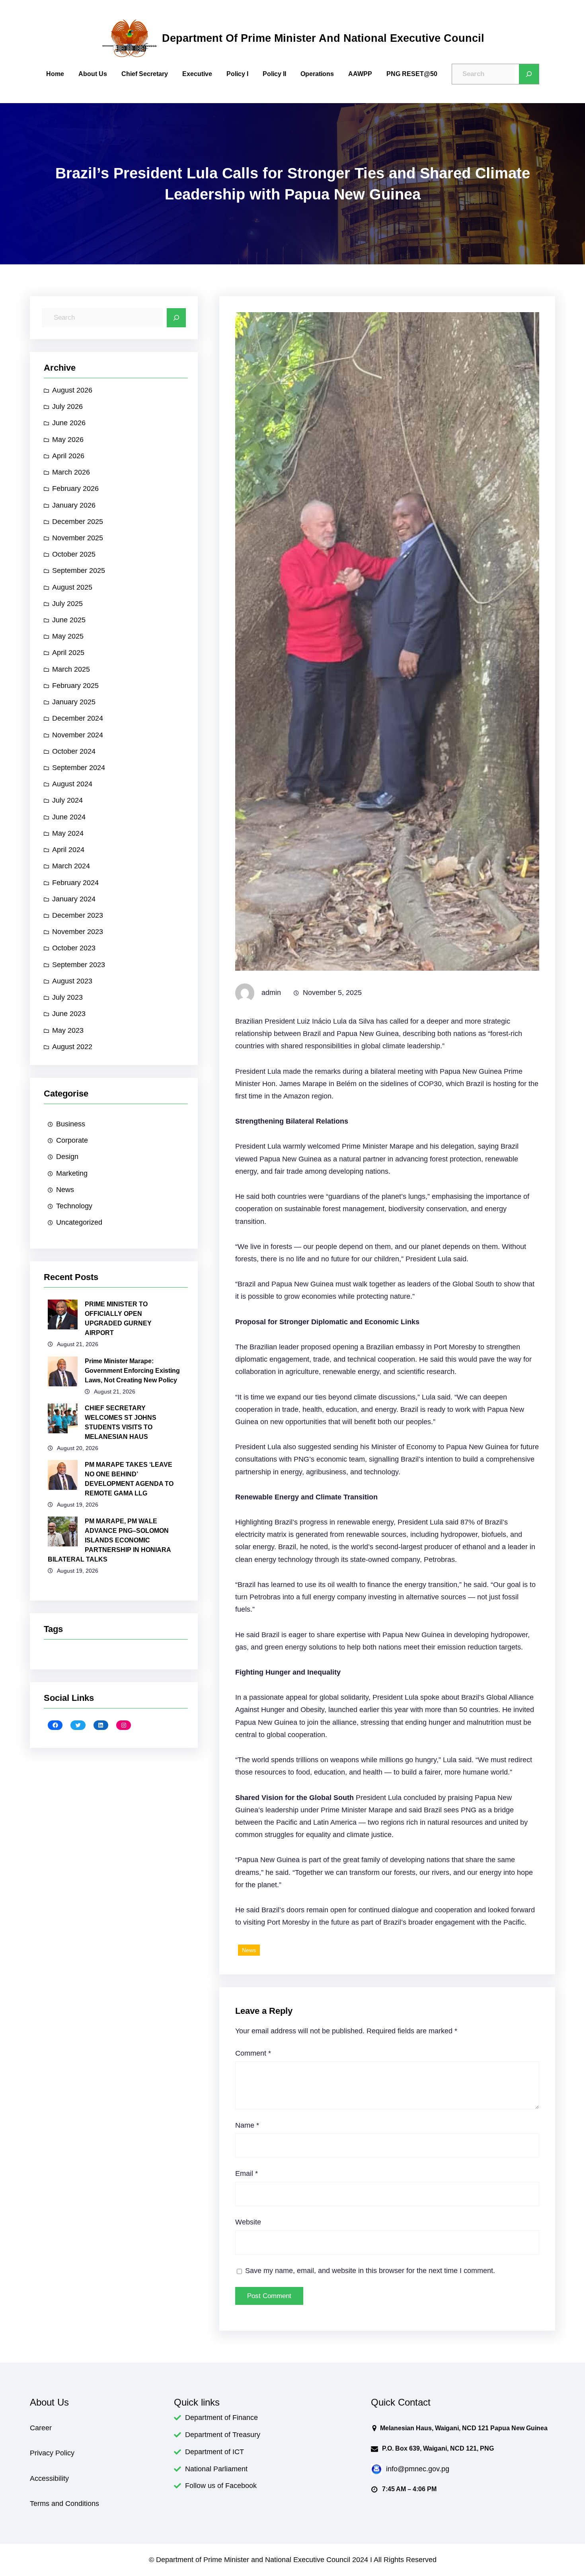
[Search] (529, 74)
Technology (74, 1206)
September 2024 (79, 768)
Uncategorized (79, 1222)
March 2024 (71, 866)
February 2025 (75, 686)
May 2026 (68, 440)
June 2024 (69, 817)
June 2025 (69, 620)
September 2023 (79, 965)
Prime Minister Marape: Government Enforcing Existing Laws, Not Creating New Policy (132, 1371)
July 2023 (67, 997)
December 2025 (78, 522)
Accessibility (49, 2478)
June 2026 (69, 423)
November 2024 (78, 735)
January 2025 (74, 702)
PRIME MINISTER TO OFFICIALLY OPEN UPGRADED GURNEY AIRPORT (118, 1318)
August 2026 (72, 390)
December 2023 (78, 915)
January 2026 (74, 505)
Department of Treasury (223, 2435)
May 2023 (68, 1030)
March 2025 (71, 669)
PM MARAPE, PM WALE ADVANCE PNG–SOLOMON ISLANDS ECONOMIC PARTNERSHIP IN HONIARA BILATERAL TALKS (109, 1540)
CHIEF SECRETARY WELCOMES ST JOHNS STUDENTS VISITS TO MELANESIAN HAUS (121, 1422)
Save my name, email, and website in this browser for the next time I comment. (370, 2271)
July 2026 (67, 407)
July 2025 (67, 604)
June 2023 (69, 1014)
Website (248, 2222)
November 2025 (78, 538)
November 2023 (78, 932)
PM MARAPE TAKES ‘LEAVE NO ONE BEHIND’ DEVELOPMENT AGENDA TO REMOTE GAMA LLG (129, 1479)
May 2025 (68, 636)
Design (67, 1157)
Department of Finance (221, 2418)
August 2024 (72, 784)
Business (71, 1124)
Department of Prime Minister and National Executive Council (323, 38)
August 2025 (72, 587)
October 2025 (74, 554)
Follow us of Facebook (221, 2486)
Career (41, 2428)
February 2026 (75, 489)
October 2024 (74, 751)
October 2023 (74, 948)
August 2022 (72, 1047)
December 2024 (78, 718)
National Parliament (216, 2469)
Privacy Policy (52, 2453)
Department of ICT (214, 2452)
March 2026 (71, 472)
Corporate (72, 1140)
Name (247, 2125)
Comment (253, 2053)
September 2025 (79, 571)
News (65, 1190)
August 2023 (72, 981)
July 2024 (67, 800)
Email (247, 2173)
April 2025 (68, 653)
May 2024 (68, 833)
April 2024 (68, 850)
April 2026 (68, 456)
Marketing (72, 1173)
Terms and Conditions (64, 2504)
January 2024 (74, 899)
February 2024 (75, 883)
